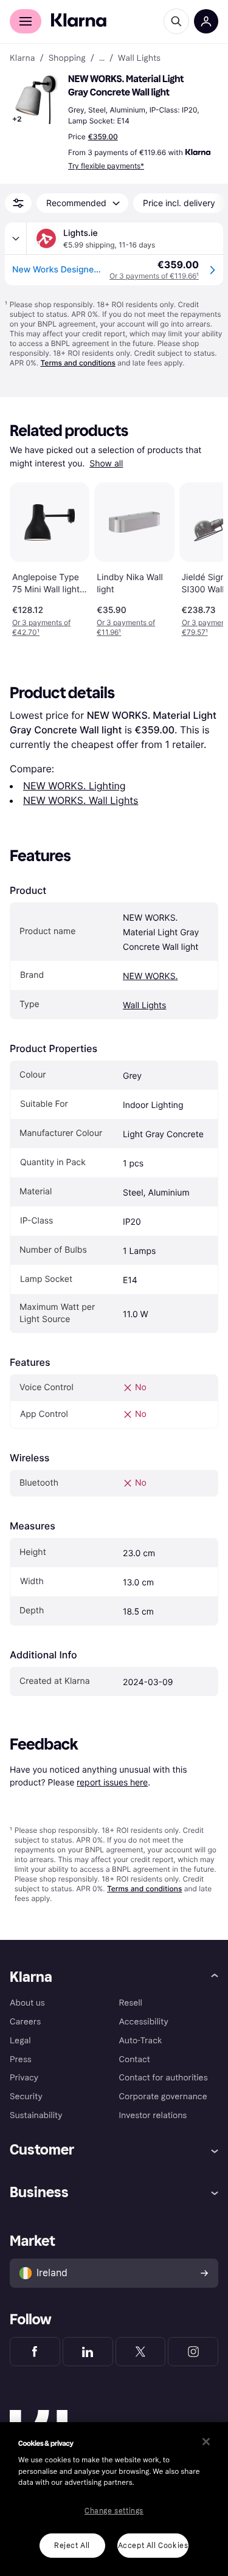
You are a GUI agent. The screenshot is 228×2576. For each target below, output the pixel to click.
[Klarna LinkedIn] (88, 2352)
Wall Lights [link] (139, 58)
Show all (106, 464)
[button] (36, 100)
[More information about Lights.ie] (16, 238)
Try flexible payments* (106, 166)
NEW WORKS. (150, 976)
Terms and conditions (78, 363)
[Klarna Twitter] (141, 2352)
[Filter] (18, 203)
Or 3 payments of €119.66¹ (154, 276)
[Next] (201, 558)
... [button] (102, 58)
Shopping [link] (67, 58)
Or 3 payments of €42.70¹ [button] (41, 627)
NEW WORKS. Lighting (74, 786)
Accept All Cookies (153, 2546)
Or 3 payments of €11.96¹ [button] (126, 627)
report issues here (112, 1782)
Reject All (72, 2546)
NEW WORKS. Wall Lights (81, 800)
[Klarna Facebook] (35, 2352)
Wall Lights (144, 1006)
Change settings (114, 2511)
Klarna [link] (22, 58)
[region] (114, 2499)
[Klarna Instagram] (193, 2352)
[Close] (206, 2442)
